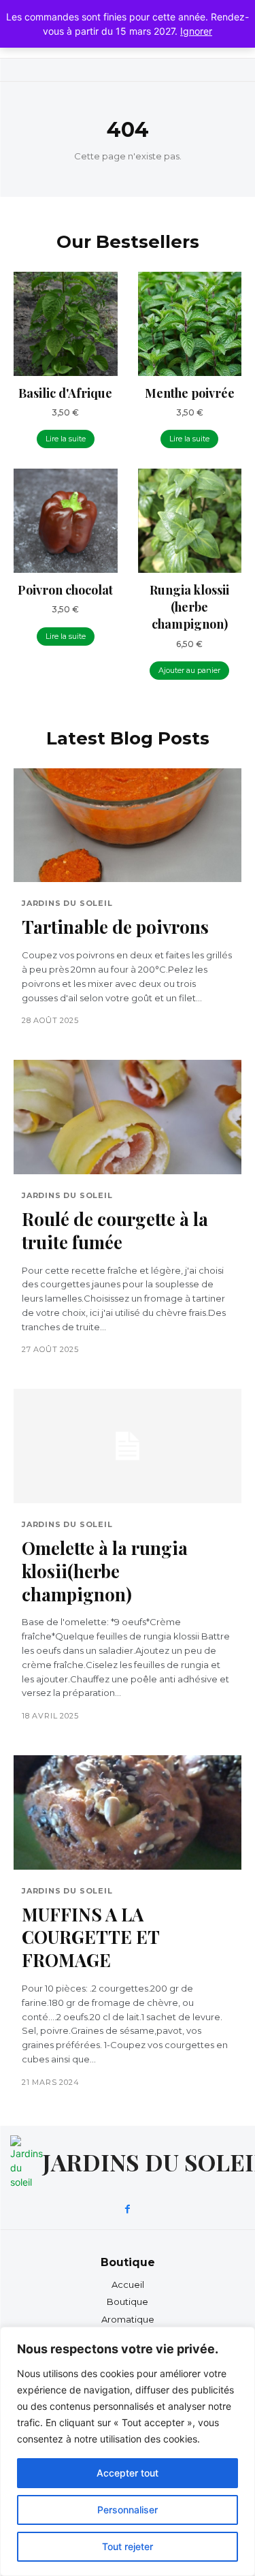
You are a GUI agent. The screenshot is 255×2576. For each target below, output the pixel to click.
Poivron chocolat (65, 590)
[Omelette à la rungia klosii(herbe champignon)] (128, 1446)
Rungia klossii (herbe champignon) (189, 607)
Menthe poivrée (190, 393)
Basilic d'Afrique (65, 393)
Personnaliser (128, 2510)
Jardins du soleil (67, 904)
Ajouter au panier (189, 670)
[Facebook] (128, 2210)
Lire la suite (66, 439)
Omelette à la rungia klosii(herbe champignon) (105, 1571)
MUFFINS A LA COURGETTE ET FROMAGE (91, 1937)
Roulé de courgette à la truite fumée (115, 1230)
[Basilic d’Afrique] (66, 324)
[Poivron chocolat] (66, 521)
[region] (128, 2451)
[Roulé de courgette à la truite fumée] (128, 1117)
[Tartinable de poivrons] (128, 826)
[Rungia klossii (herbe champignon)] (190, 521)
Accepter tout (128, 2473)
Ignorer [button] (196, 31)
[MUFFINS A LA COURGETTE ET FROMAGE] (128, 1812)
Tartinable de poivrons (115, 927)
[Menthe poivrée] (190, 324)
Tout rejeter (128, 2546)
